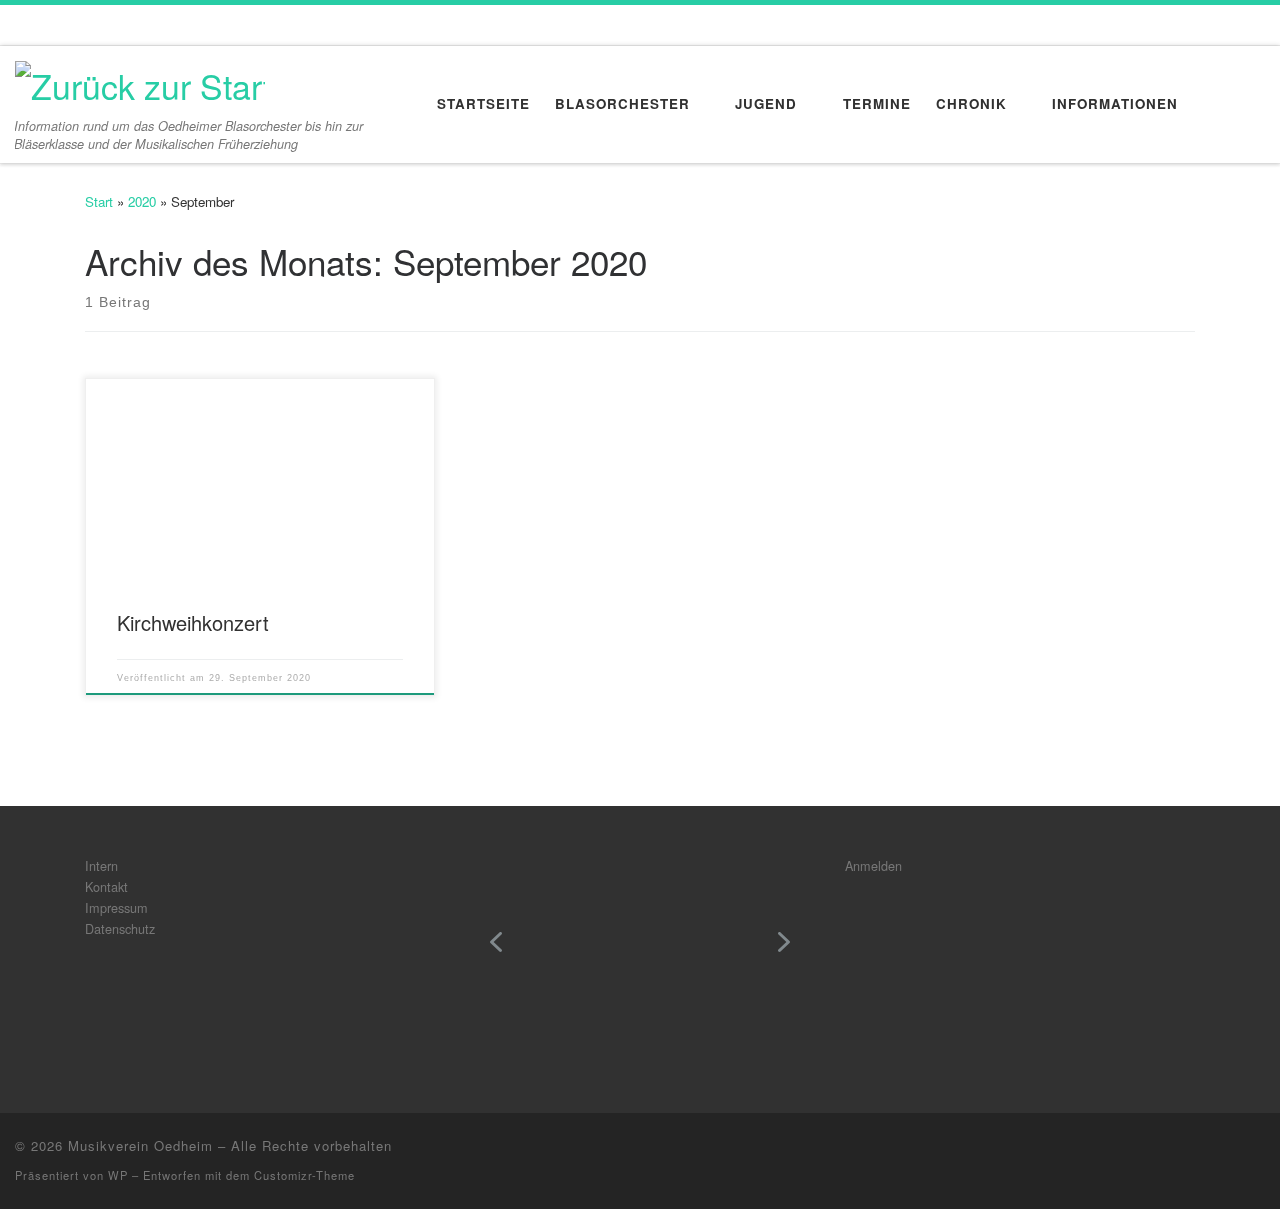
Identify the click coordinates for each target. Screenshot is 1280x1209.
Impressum (116, 907)
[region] (640, 956)
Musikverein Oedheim (140, 1145)
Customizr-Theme (304, 1175)
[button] (496, 942)
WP (118, 1175)
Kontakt (106, 886)
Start (99, 201)
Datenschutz (120, 928)
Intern (101, 865)
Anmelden (873, 865)
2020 (142, 201)
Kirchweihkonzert (193, 622)
